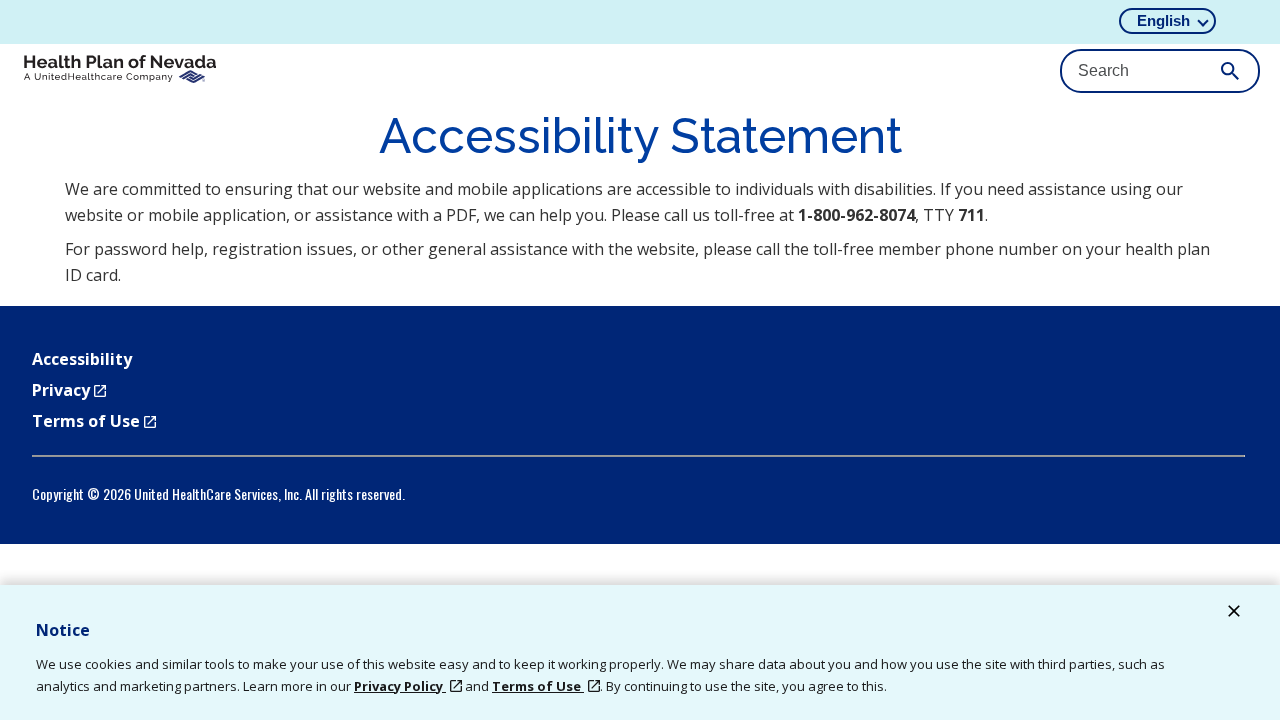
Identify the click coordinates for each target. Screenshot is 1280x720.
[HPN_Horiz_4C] (120, 71)
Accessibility (82, 359)
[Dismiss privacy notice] (1234, 613)
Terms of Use (94, 421)
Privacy (69, 390)
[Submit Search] (1230, 71)
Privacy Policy (400, 686)
